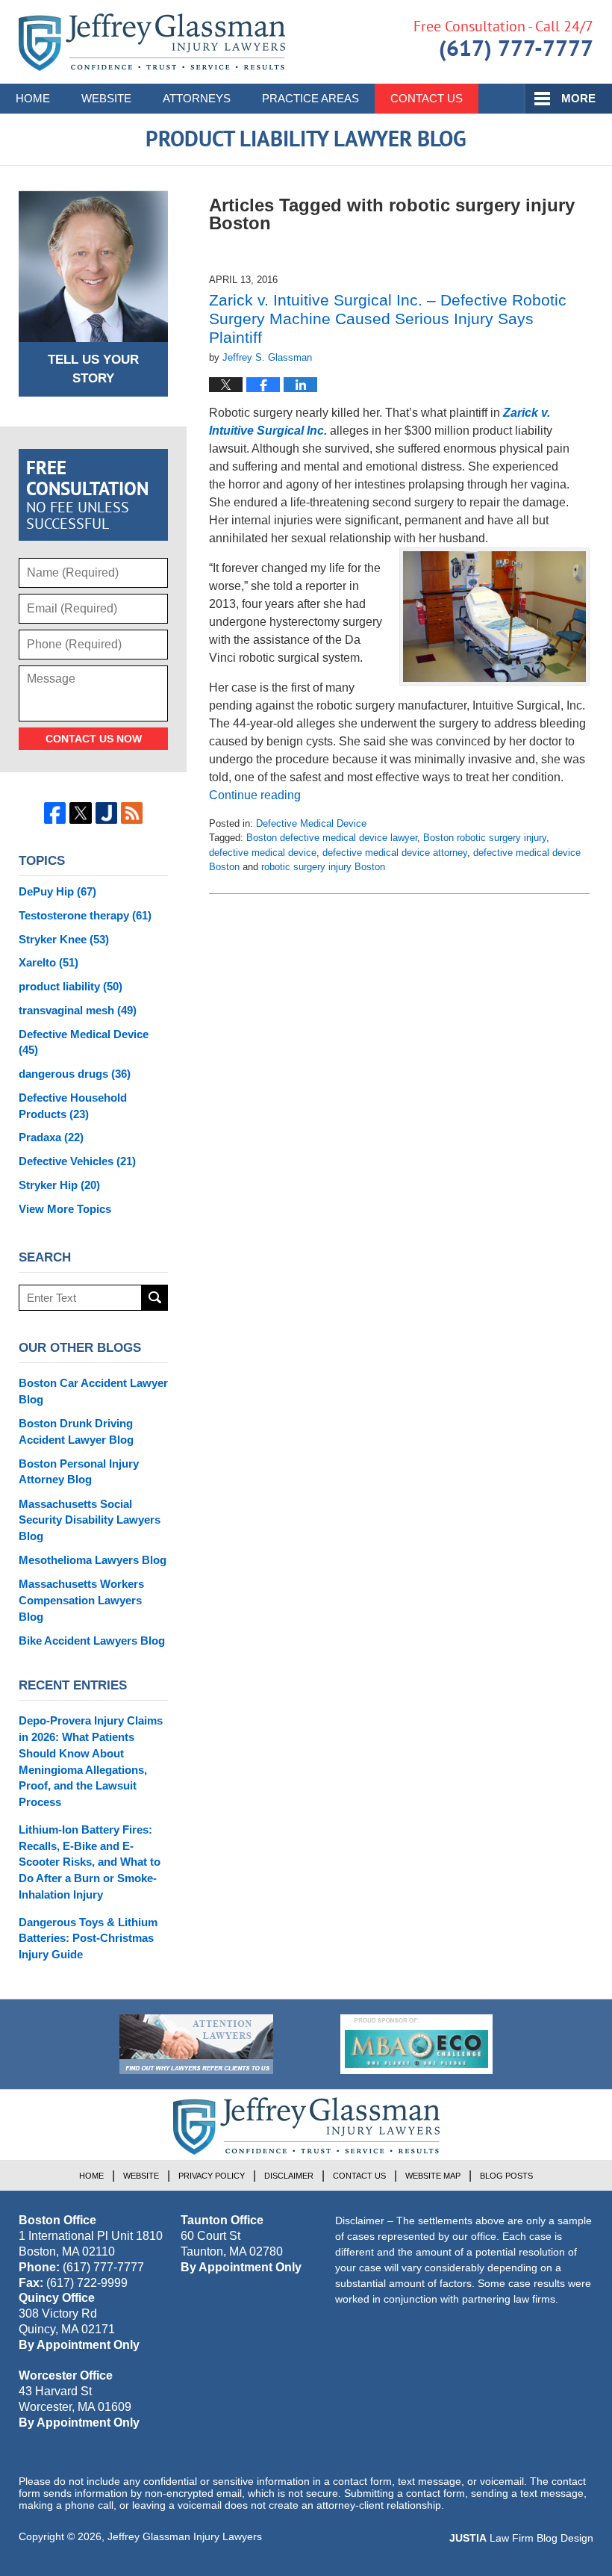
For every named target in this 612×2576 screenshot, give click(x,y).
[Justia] (106, 813)
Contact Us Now (94, 739)
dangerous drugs (75, 1074)
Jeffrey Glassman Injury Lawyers (185, 2536)
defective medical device (263, 853)
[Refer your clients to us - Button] (196, 2044)
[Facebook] (55, 813)
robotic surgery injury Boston (323, 867)
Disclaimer (289, 2176)
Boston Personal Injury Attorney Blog (79, 1472)
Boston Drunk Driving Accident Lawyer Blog (76, 1431)
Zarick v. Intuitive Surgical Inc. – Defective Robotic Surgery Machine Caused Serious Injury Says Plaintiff (388, 319)
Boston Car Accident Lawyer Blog (93, 1391)
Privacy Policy (212, 2176)
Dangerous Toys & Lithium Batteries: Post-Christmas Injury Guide (88, 1939)
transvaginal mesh (78, 1010)
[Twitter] (80, 813)
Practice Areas (310, 98)
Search (155, 1298)
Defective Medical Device (311, 823)
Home (33, 98)
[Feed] (132, 813)
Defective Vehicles (77, 1161)
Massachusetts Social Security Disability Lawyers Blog (90, 1520)
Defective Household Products (73, 1106)
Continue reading (255, 795)
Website (106, 98)
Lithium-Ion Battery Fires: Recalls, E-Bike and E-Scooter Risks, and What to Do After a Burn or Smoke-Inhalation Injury (90, 1862)
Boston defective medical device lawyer (332, 838)
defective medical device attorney (395, 853)
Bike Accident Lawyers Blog (92, 1641)
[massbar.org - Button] (416, 2044)
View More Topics (65, 1209)
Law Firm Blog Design (521, 2538)
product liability (71, 986)
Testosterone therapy (85, 915)
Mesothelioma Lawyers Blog (93, 1560)
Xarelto (49, 962)
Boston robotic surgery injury (485, 838)
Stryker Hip (59, 1185)
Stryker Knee (64, 939)
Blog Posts (506, 2176)
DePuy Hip (57, 891)
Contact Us (427, 98)
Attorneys (197, 98)
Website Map (433, 2176)
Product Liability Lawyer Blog (152, 42)
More (578, 98)
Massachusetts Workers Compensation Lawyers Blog (81, 1600)
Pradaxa (51, 1137)
